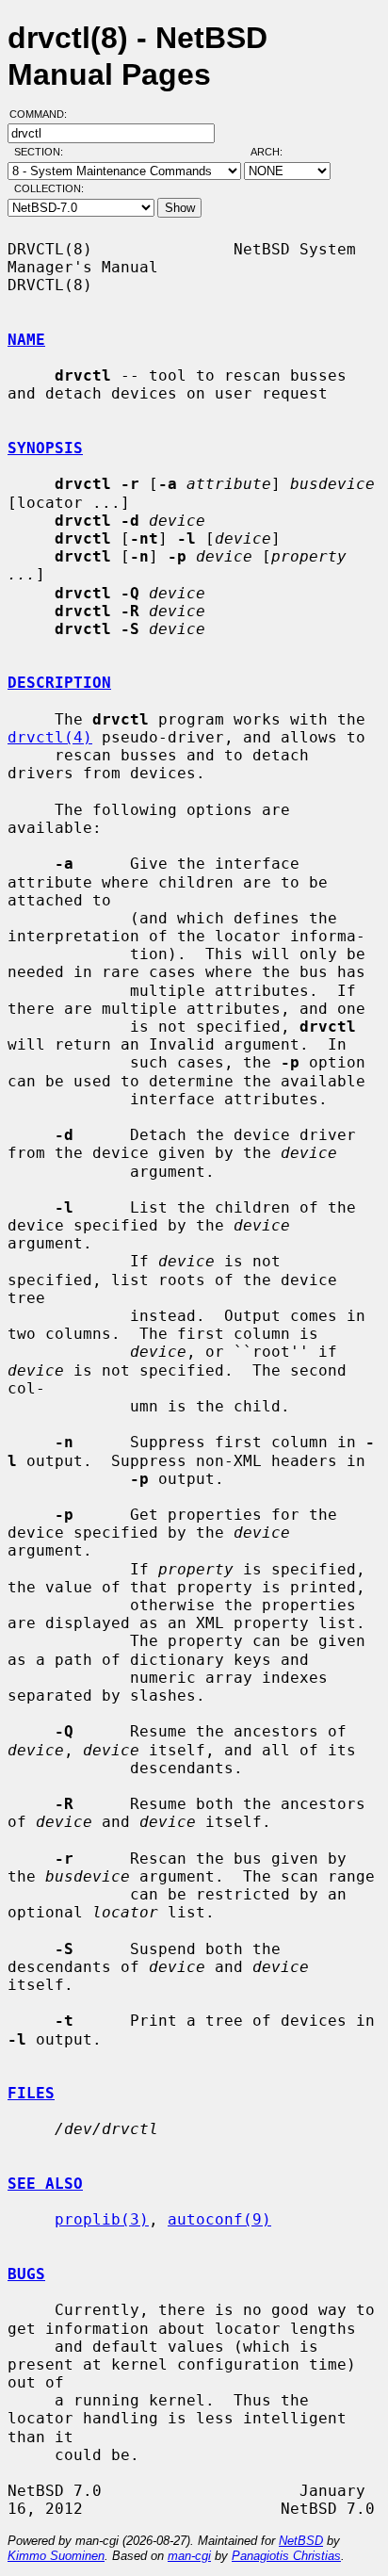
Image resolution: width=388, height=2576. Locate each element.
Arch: (275, 152)
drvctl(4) (50, 737)
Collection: (49, 188)
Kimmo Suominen (56, 2556)
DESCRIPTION (59, 683)
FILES (31, 2093)
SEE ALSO (45, 2184)
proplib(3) (102, 2219)
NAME (26, 340)
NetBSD (301, 2541)
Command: (44, 114)
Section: (43, 152)
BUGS (26, 2274)
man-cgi (189, 2556)
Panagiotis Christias (286, 2556)
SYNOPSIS (45, 448)
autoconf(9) (219, 2219)
